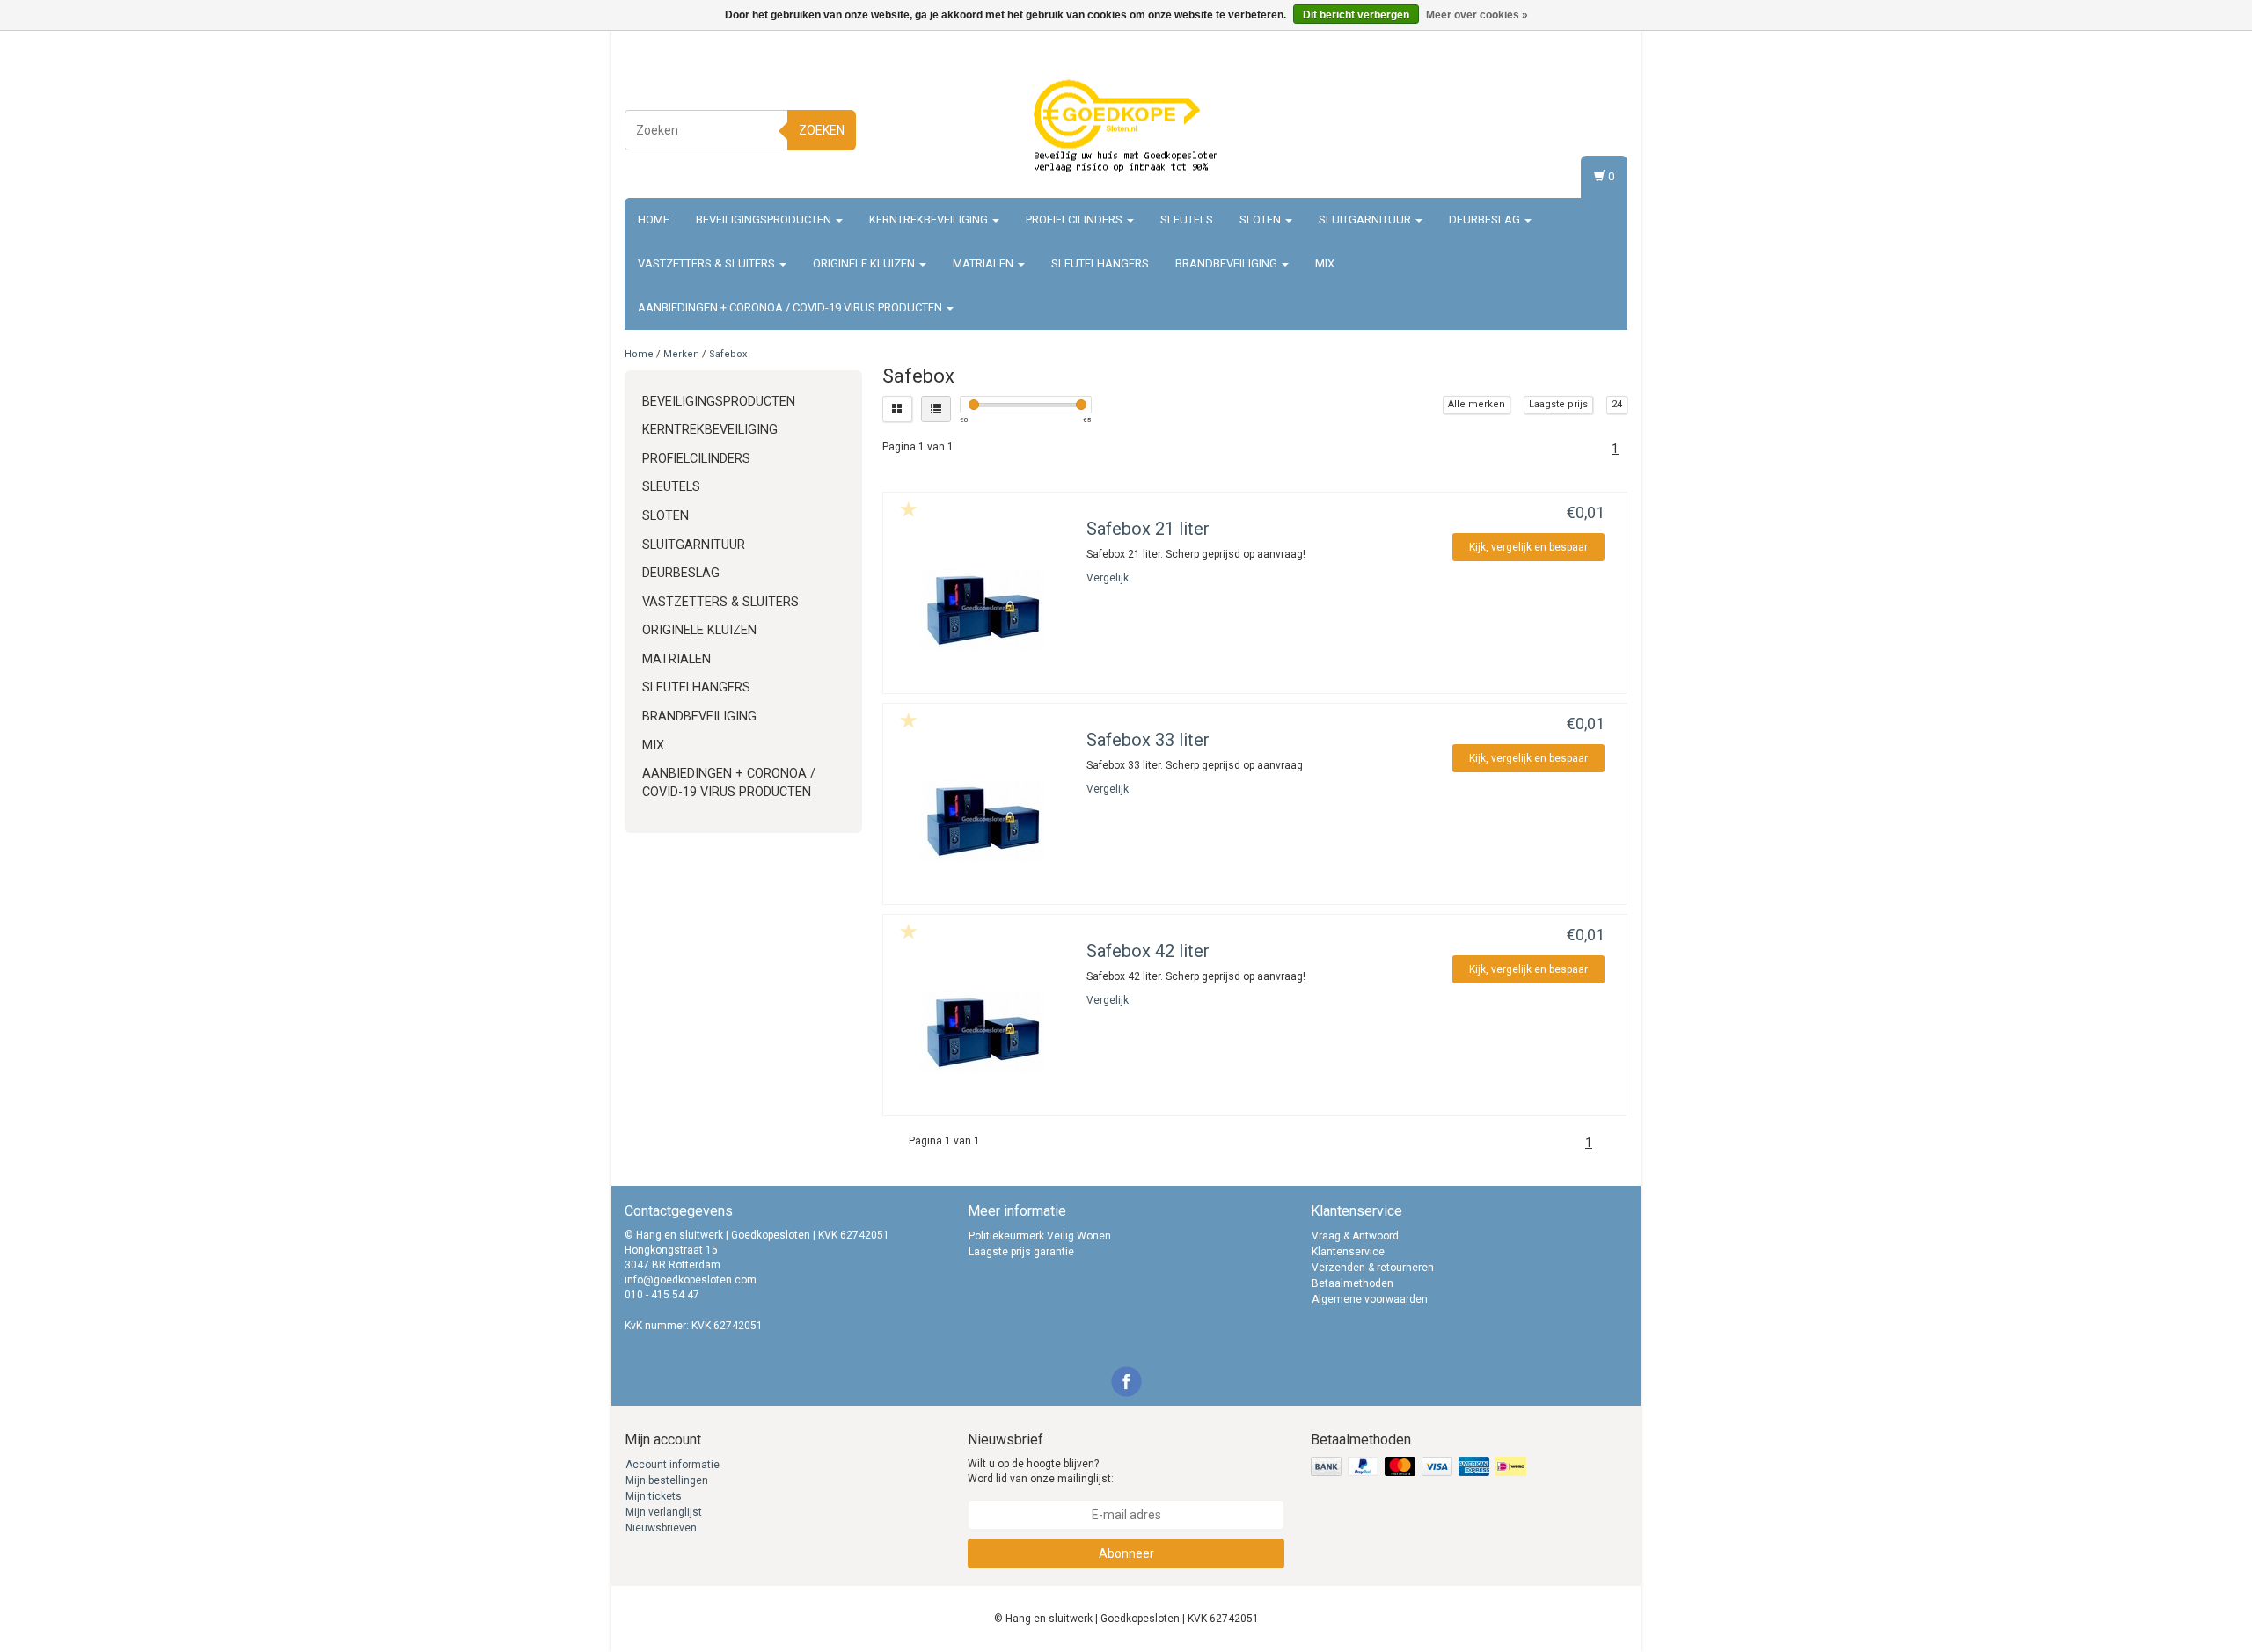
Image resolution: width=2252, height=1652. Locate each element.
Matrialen (984, 263)
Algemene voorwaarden (1370, 1299)
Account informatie (673, 1465)
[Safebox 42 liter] (983, 1032)
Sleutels (1187, 219)
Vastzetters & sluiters (708, 263)
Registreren (1596, 127)
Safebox (728, 354)
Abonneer (1126, 1553)
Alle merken (1477, 404)
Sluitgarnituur (1366, 219)
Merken (681, 354)
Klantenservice (1348, 1252)
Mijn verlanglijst (664, 1512)
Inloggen (1602, 110)
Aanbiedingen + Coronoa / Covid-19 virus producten (791, 307)
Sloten (1261, 219)
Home (654, 219)
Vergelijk (1108, 578)
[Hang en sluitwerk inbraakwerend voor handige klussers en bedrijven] (1126, 128)
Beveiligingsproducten (765, 219)
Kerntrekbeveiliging (930, 219)
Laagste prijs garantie (1021, 1252)
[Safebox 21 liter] (983, 610)
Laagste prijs (1558, 404)
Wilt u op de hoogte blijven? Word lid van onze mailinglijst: (1041, 1471)
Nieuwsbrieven (661, 1528)
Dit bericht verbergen (1356, 15)
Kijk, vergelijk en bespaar (1528, 547)
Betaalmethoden (1353, 1283)
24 (1617, 404)
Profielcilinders (1075, 219)
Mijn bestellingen (667, 1480)
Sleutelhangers (1100, 263)
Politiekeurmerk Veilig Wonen (1040, 1236)
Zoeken (822, 130)
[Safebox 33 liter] (983, 821)
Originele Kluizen (865, 263)
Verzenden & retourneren (1373, 1268)
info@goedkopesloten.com (691, 1280)
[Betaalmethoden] (1420, 1467)
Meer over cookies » (1477, 15)
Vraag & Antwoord (1355, 1236)
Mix (1325, 263)
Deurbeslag (1486, 219)
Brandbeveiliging (1228, 263)
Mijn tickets (654, 1496)
